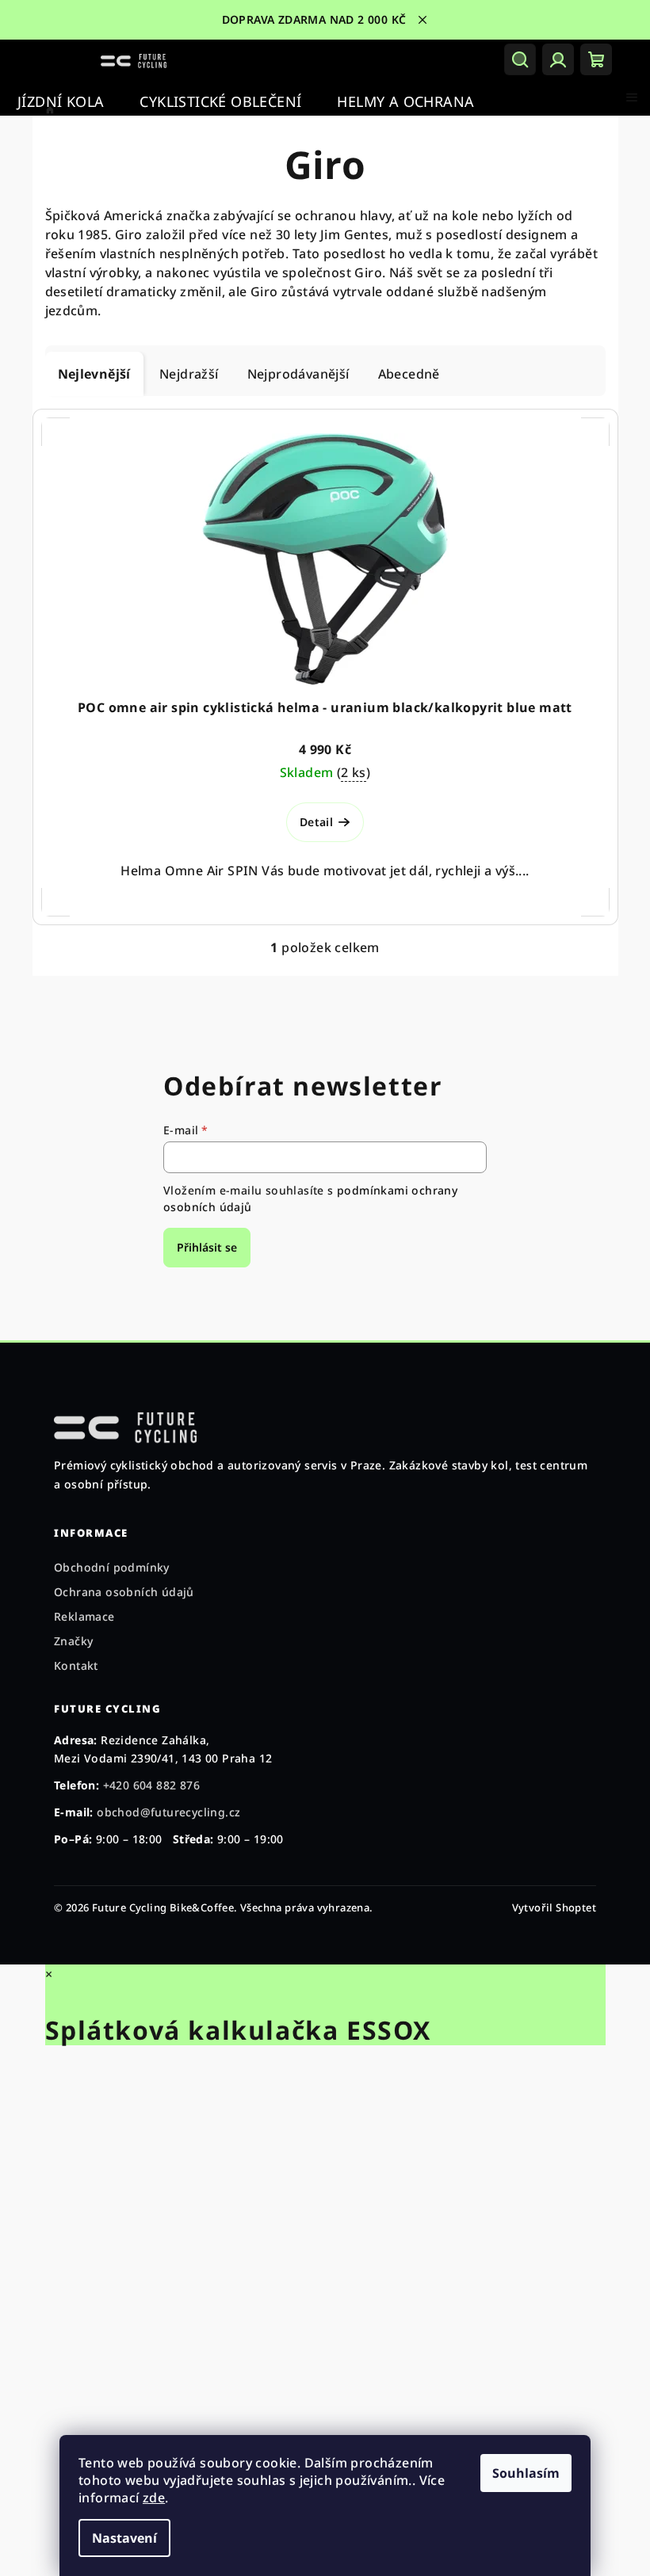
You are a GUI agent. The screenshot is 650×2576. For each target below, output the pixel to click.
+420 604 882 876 (151, 1785)
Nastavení (124, 2538)
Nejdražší (189, 374)
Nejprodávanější (298, 374)
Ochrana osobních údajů (124, 1592)
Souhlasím (526, 2473)
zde (154, 2498)
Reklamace (84, 1616)
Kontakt (76, 1665)
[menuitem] (61, 102)
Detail (316, 822)
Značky (73, 1641)
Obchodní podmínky (112, 1567)
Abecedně (409, 374)
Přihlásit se (207, 1247)
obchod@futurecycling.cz (168, 1812)
